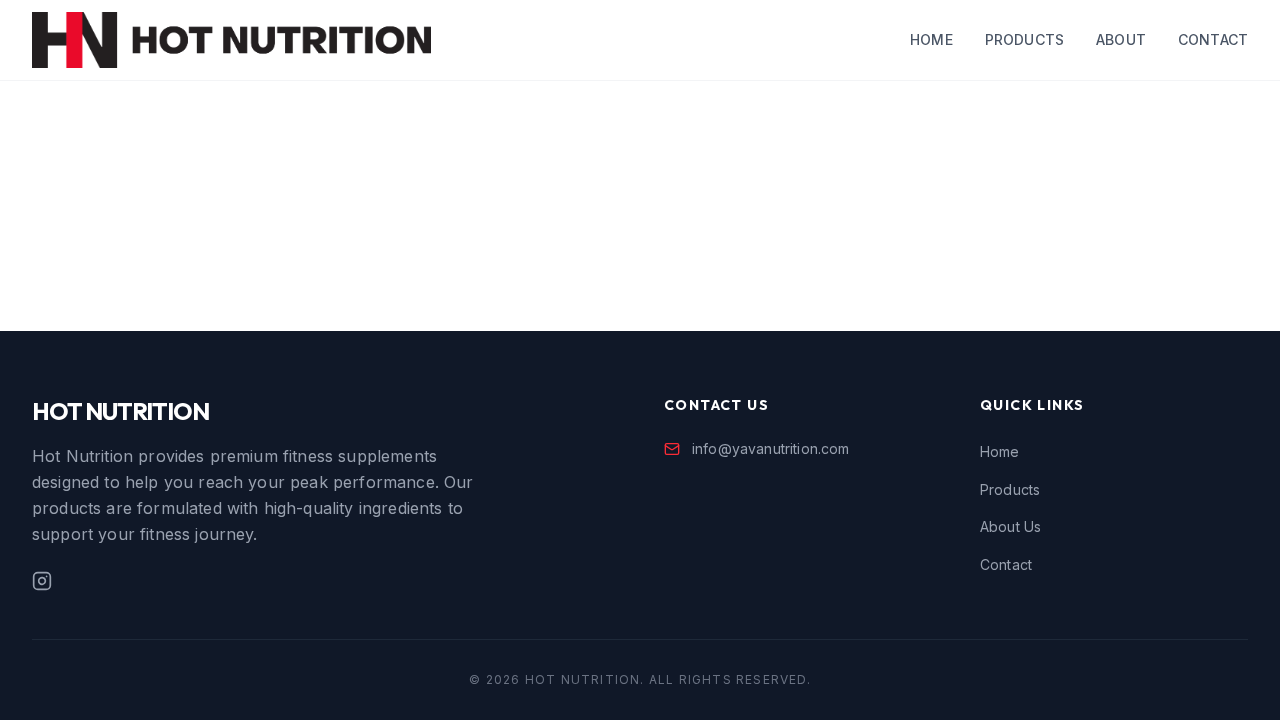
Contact (1006, 564)
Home (1000, 451)
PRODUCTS (1024, 39)
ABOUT (1121, 39)
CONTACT (1213, 39)
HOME (931, 39)
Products (1010, 489)
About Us (1010, 526)
